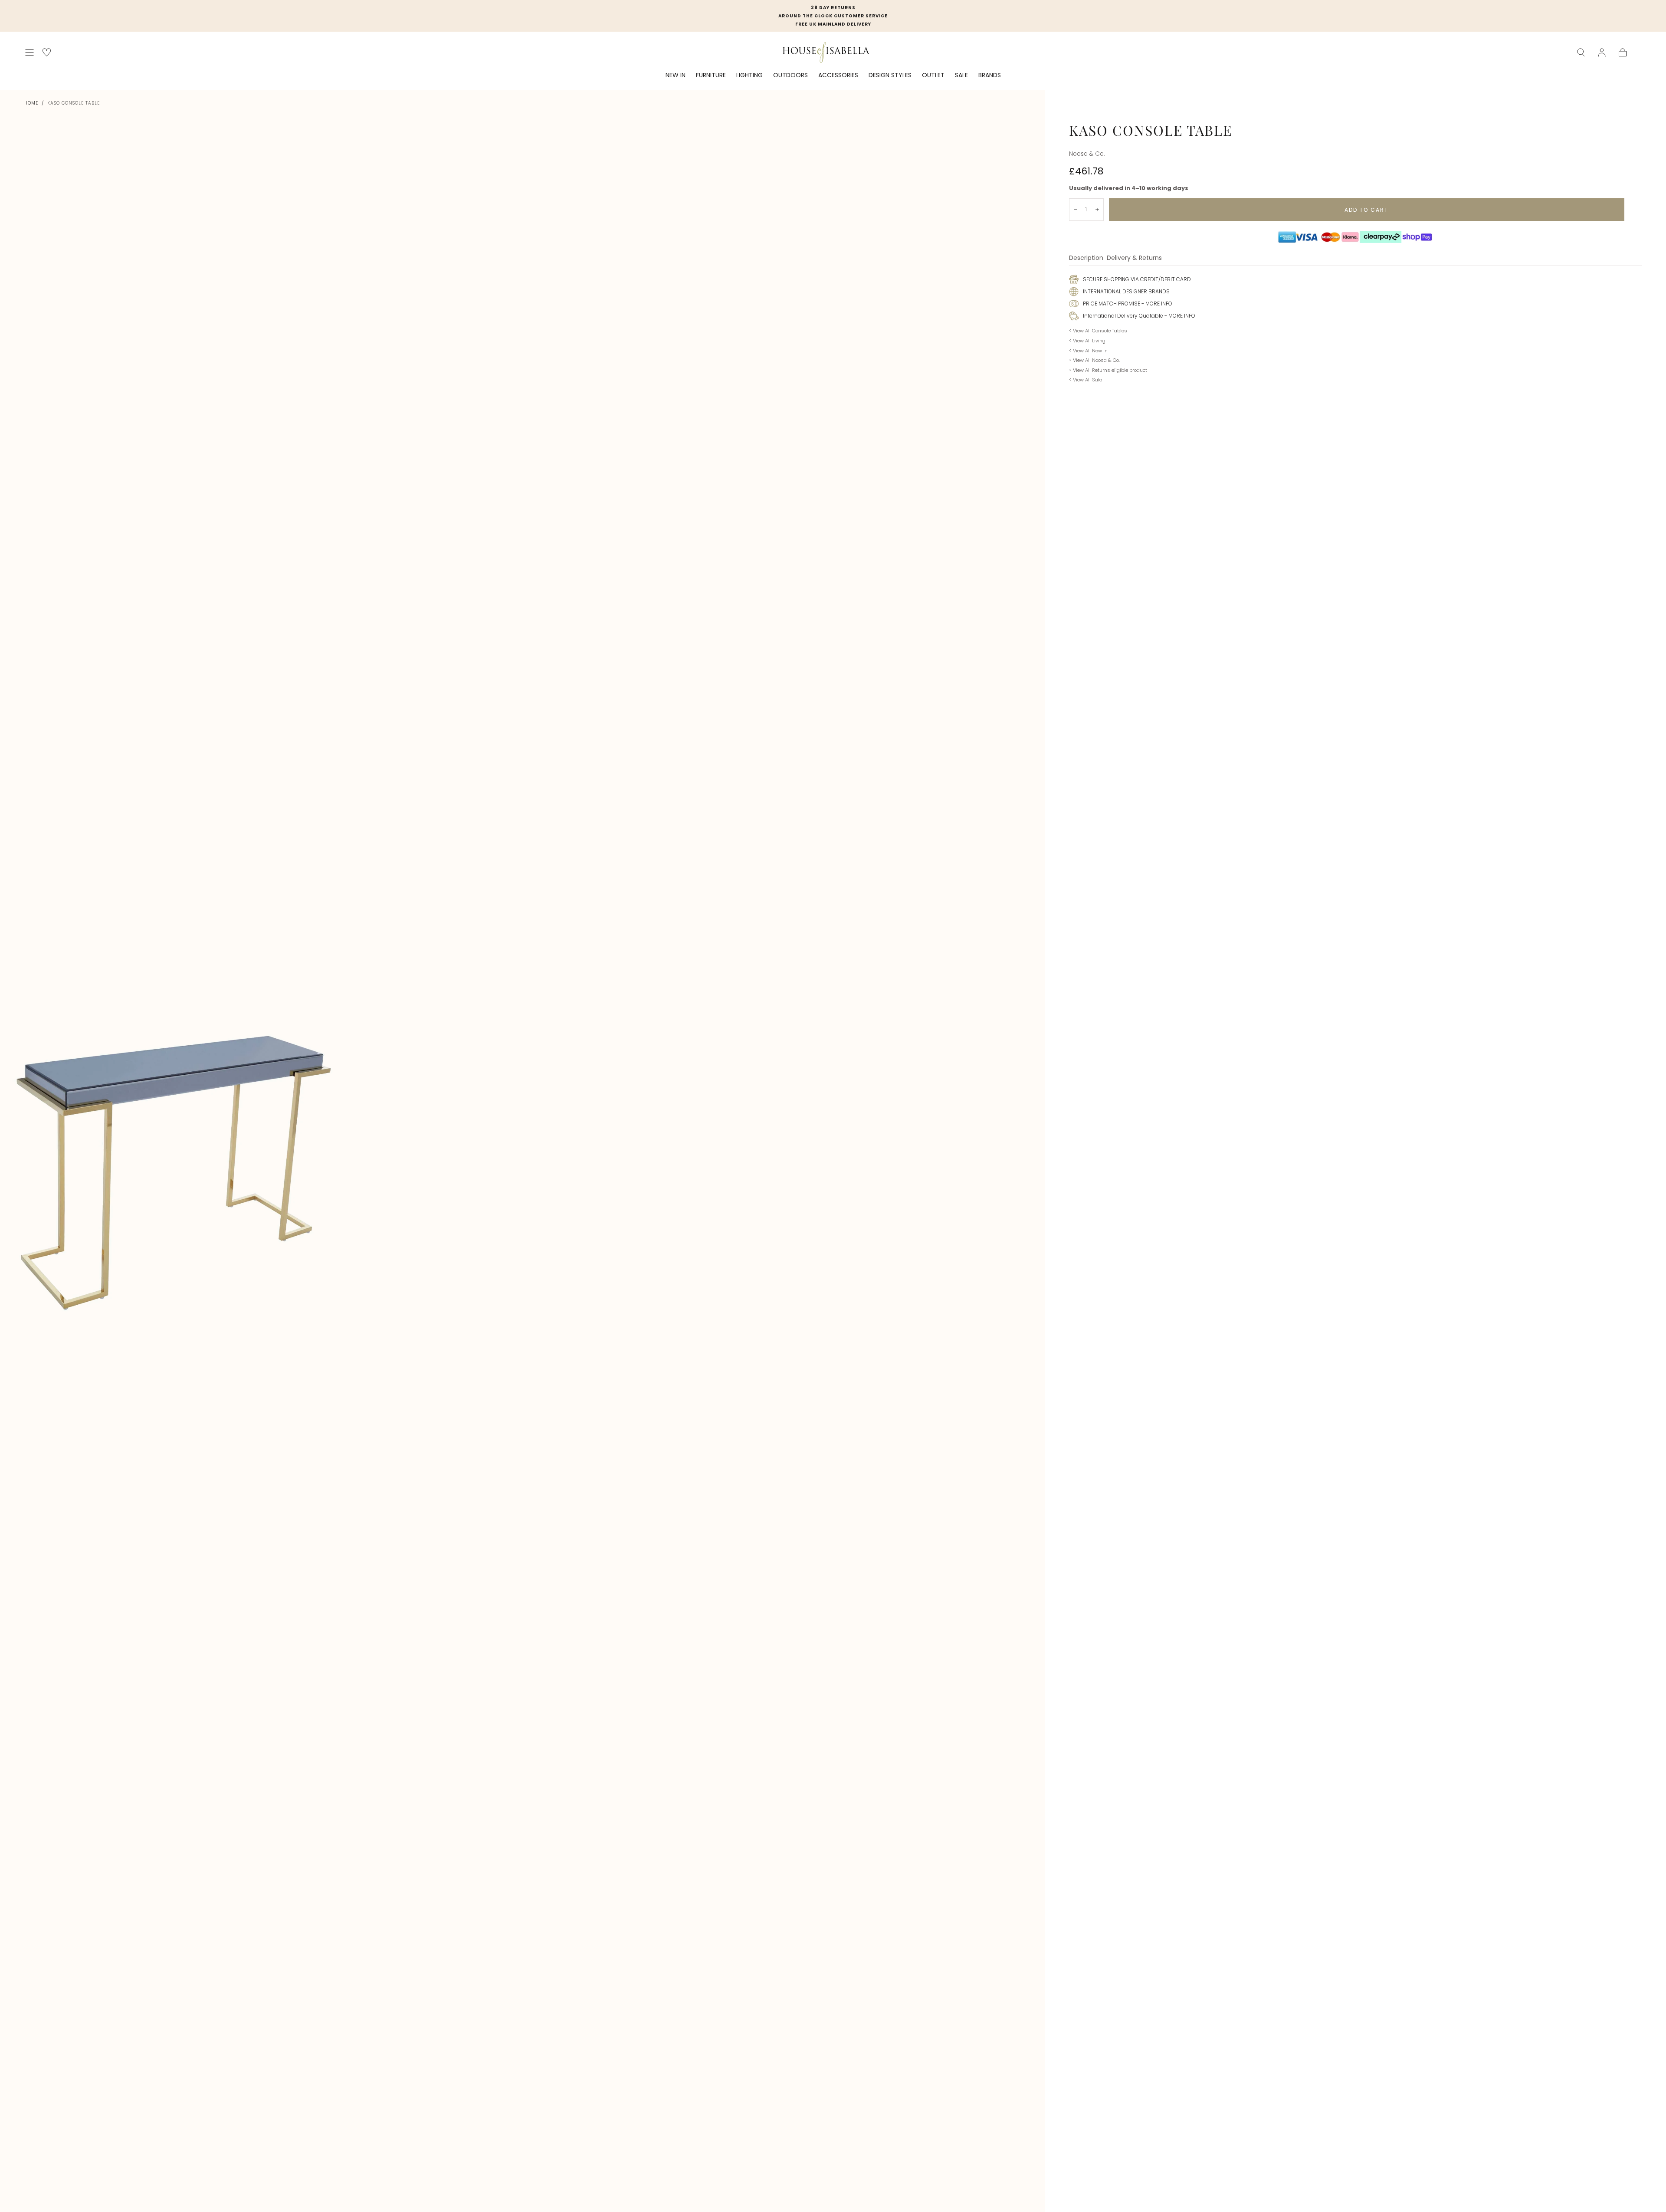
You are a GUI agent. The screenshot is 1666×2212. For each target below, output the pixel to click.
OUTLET (933, 75)
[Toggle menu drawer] (30, 53)
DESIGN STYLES (890, 75)
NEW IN (676, 75)
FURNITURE (711, 75)
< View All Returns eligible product (1108, 370)
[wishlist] (47, 52)
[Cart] (1623, 53)
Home (31, 103)
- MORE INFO (1156, 304)
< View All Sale (1086, 380)
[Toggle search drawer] (1581, 53)
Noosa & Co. (1087, 154)
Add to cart (1366, 210)
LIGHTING (749, 75)
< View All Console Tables (1098, 331)
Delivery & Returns (1134, 258)
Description (1086, 258)
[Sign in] (1602, 53)
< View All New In (1088, 351)
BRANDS (990, 75)
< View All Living (1087, 341)
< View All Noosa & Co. (1094, 360)
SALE (961, 75)
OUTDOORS (790, 75)
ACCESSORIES (838, 75)
